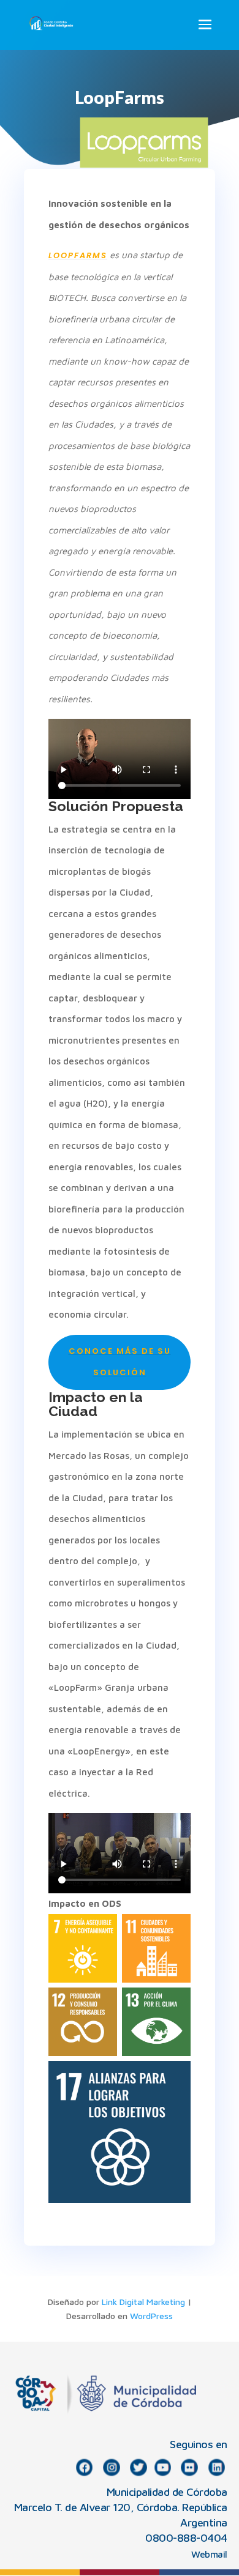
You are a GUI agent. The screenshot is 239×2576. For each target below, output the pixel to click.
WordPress (151, 2316)
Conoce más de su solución (120, 1362)
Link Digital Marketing (143, 2302)
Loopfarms (78, 255)
